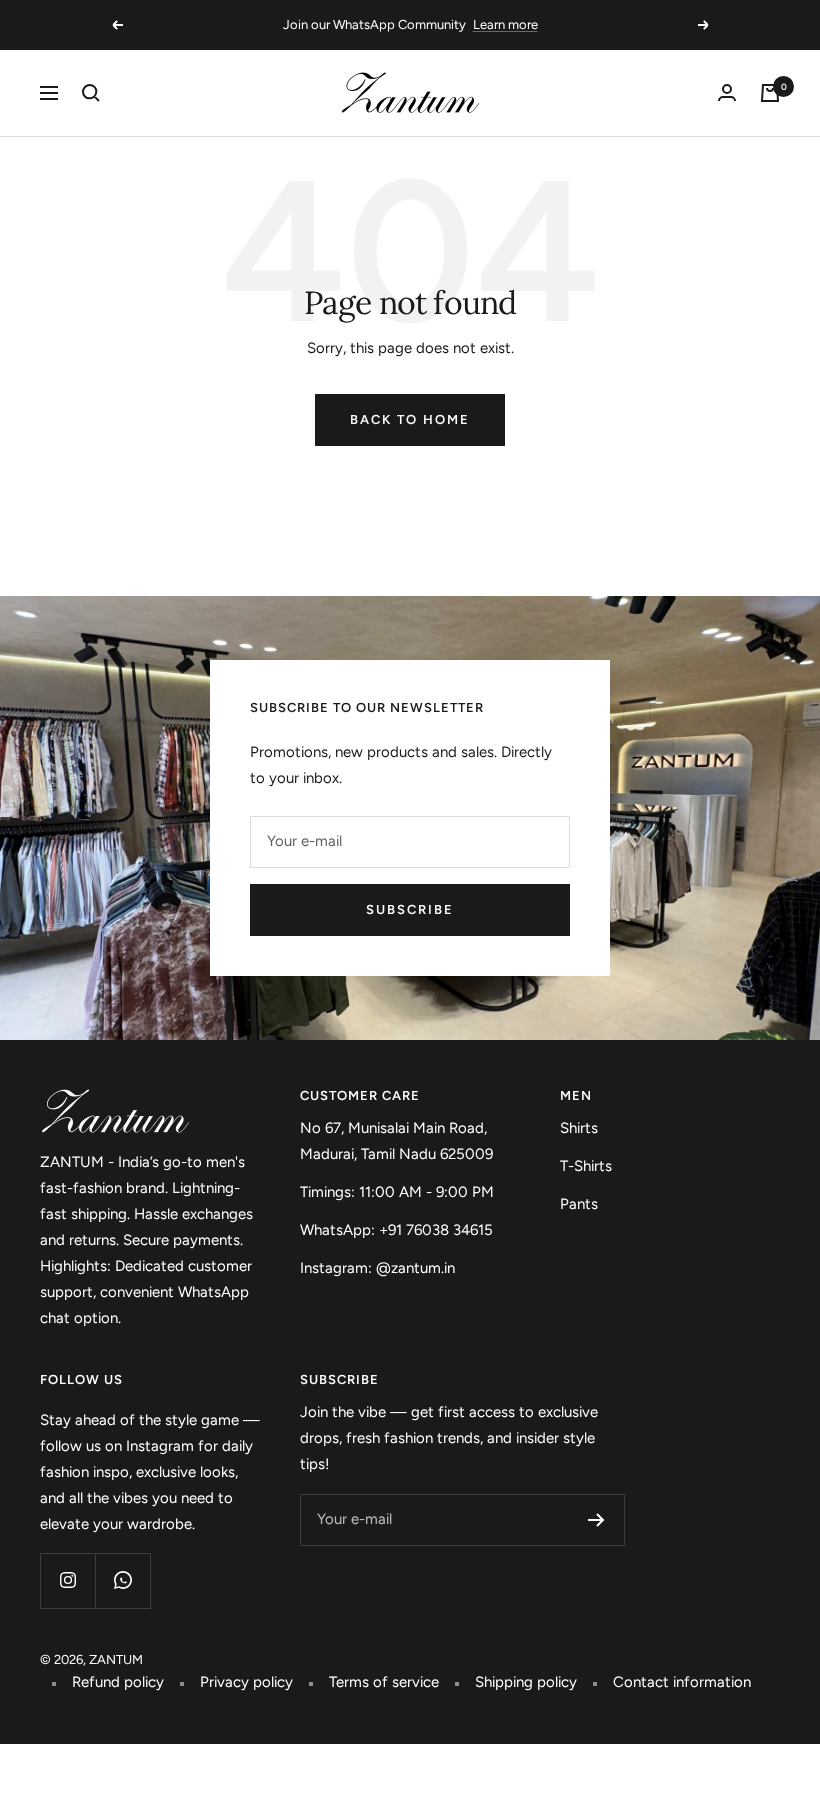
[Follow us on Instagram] (67, 1580)
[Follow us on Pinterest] (122, 1580)
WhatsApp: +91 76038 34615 (396, 1230)
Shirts (579, 1128)
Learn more (505, 24)
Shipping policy (526, 1682)
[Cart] (770, 93)
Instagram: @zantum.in (377, 1268)
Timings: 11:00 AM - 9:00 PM (397, 1192)
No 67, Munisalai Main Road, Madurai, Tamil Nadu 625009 (396, 1141)
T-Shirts (586, 1166)
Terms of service (384, 1682)
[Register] (596, 1520)
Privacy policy (246, 1682)
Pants (579, 1204)
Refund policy (118, 1682)
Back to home (410, 419)
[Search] (91, 93)
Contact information (682, 1682)
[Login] (727, 92)
